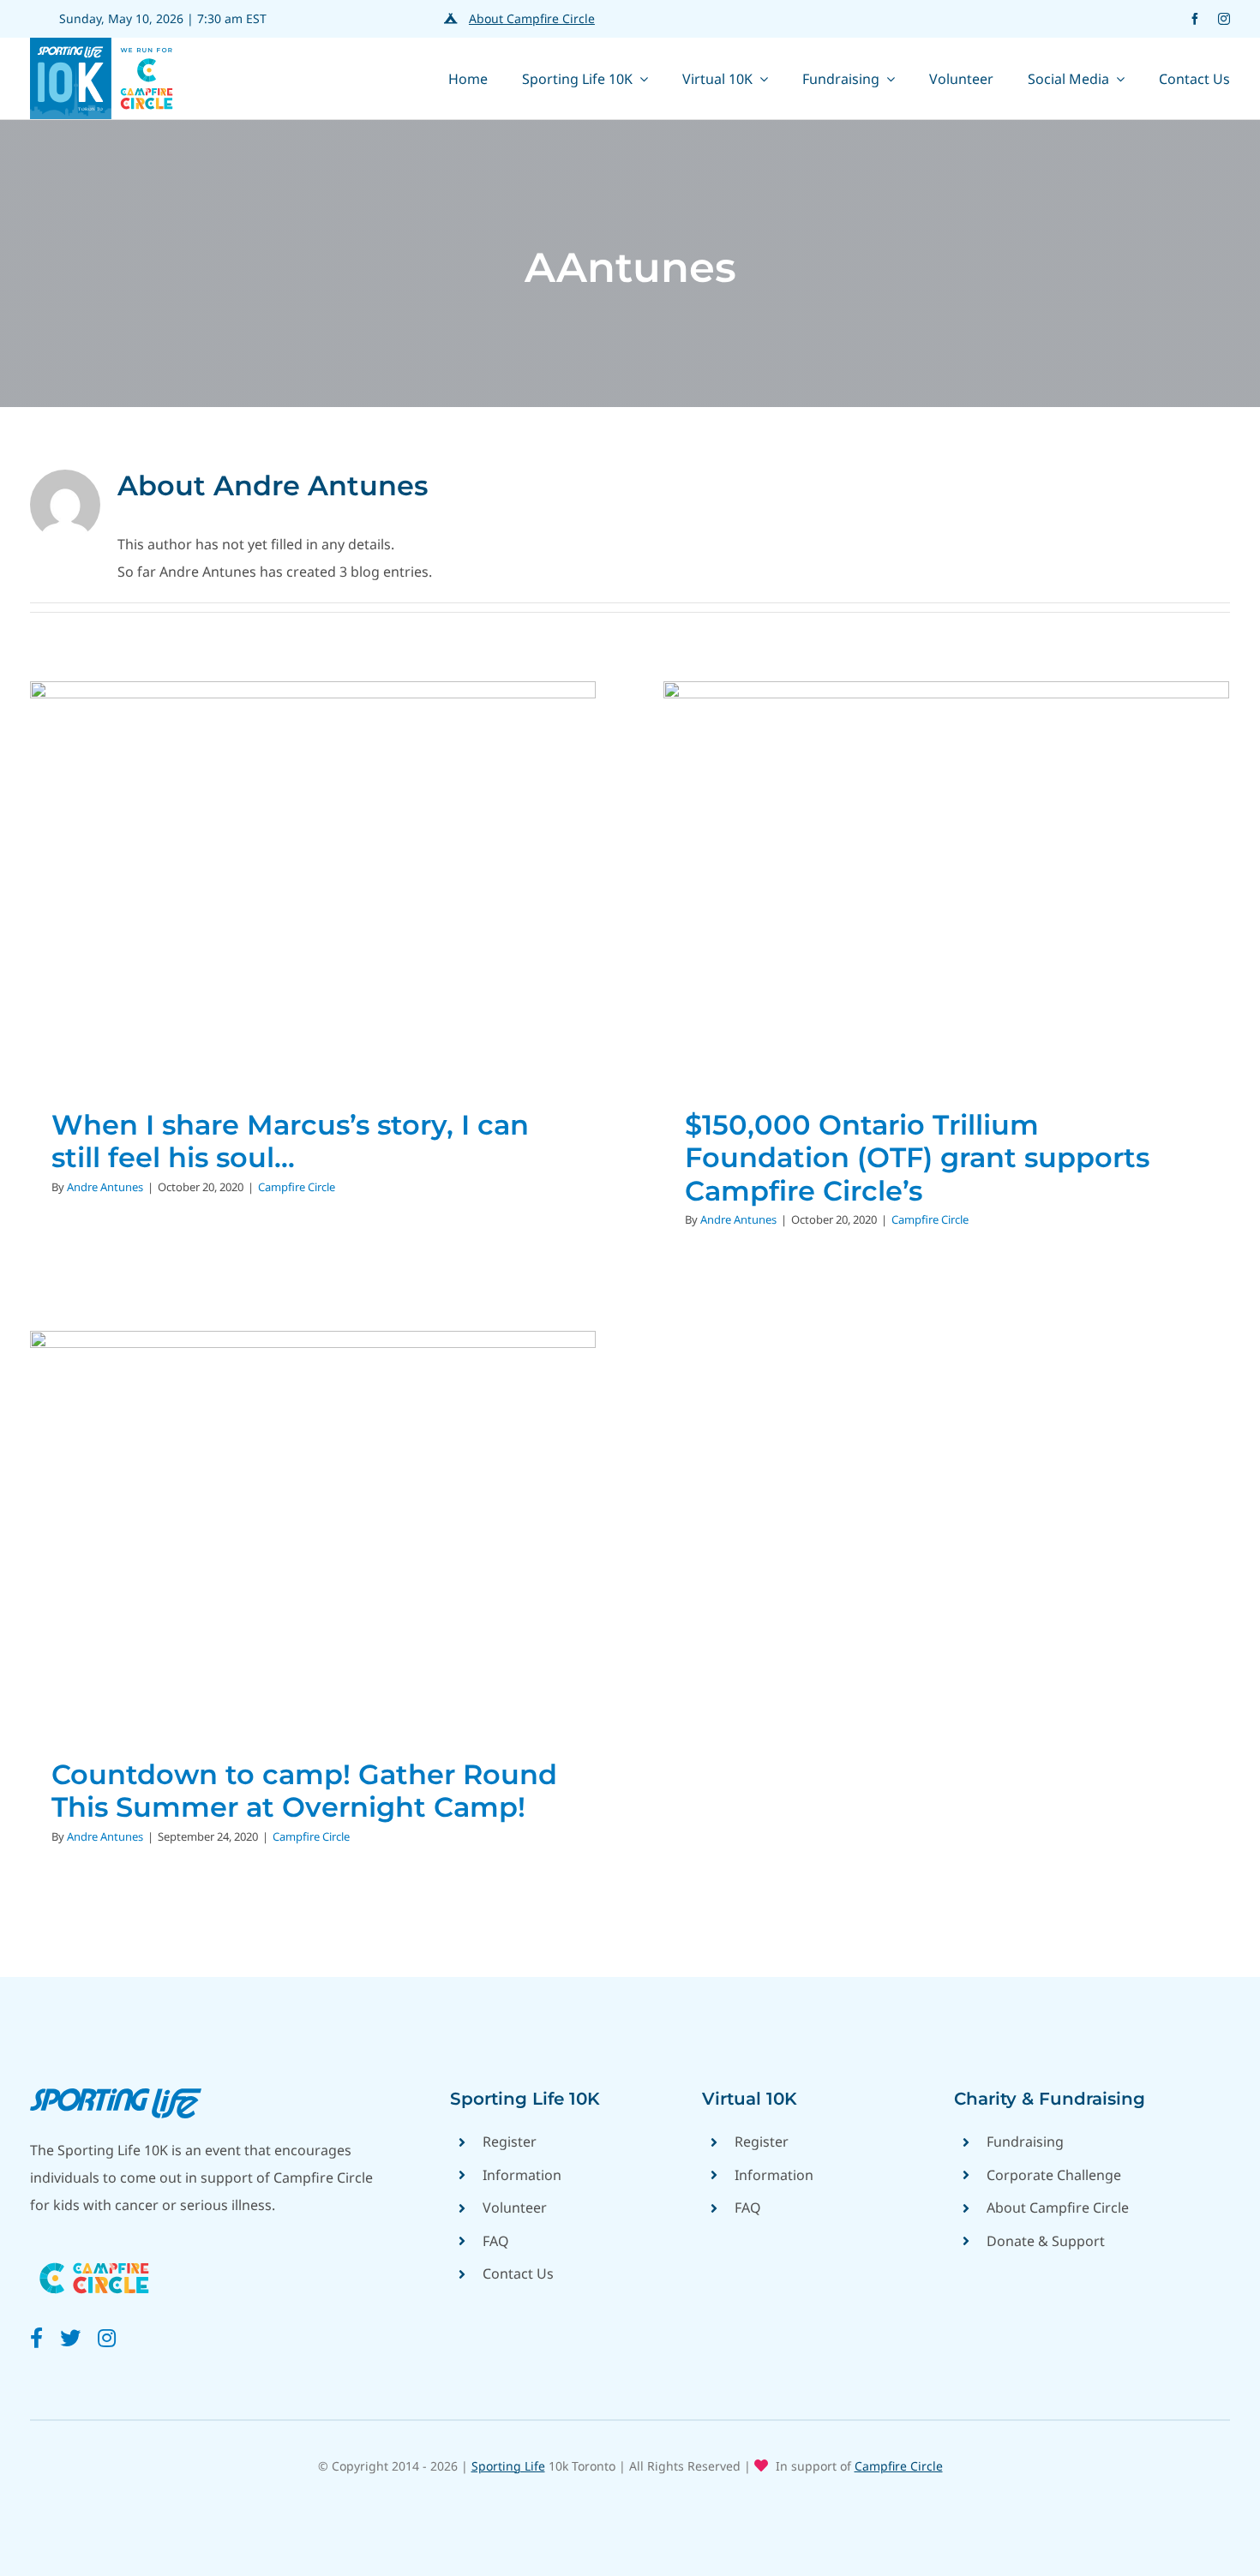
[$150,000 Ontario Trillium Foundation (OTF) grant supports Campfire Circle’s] (946, 878)
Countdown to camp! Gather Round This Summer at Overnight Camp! (304, 1791)
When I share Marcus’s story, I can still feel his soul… (290, 1141)
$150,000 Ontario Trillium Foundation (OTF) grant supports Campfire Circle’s (917, 1158)
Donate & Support (1046, 2241)
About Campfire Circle (532, 18)
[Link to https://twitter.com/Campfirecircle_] (70, 2338)
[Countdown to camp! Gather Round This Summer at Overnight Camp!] (313, 1528)
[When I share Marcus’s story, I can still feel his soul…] (313, 878)
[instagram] (1224, 19)
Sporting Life (508, 2466)
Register (510, 2142)
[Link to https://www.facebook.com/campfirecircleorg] (36, 2338)
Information (522, 2175)
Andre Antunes (105, 1187)
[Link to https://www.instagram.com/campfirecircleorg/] (107, 2338)
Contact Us (518, 2273)
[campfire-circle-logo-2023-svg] (94, 2256)
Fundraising (1025, 2142)
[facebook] (1195, 19)
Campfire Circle (313, 912)
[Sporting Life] (116, 2095)
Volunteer (515, 2208)
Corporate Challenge (1054, 2175)
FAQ (496, 2241)
